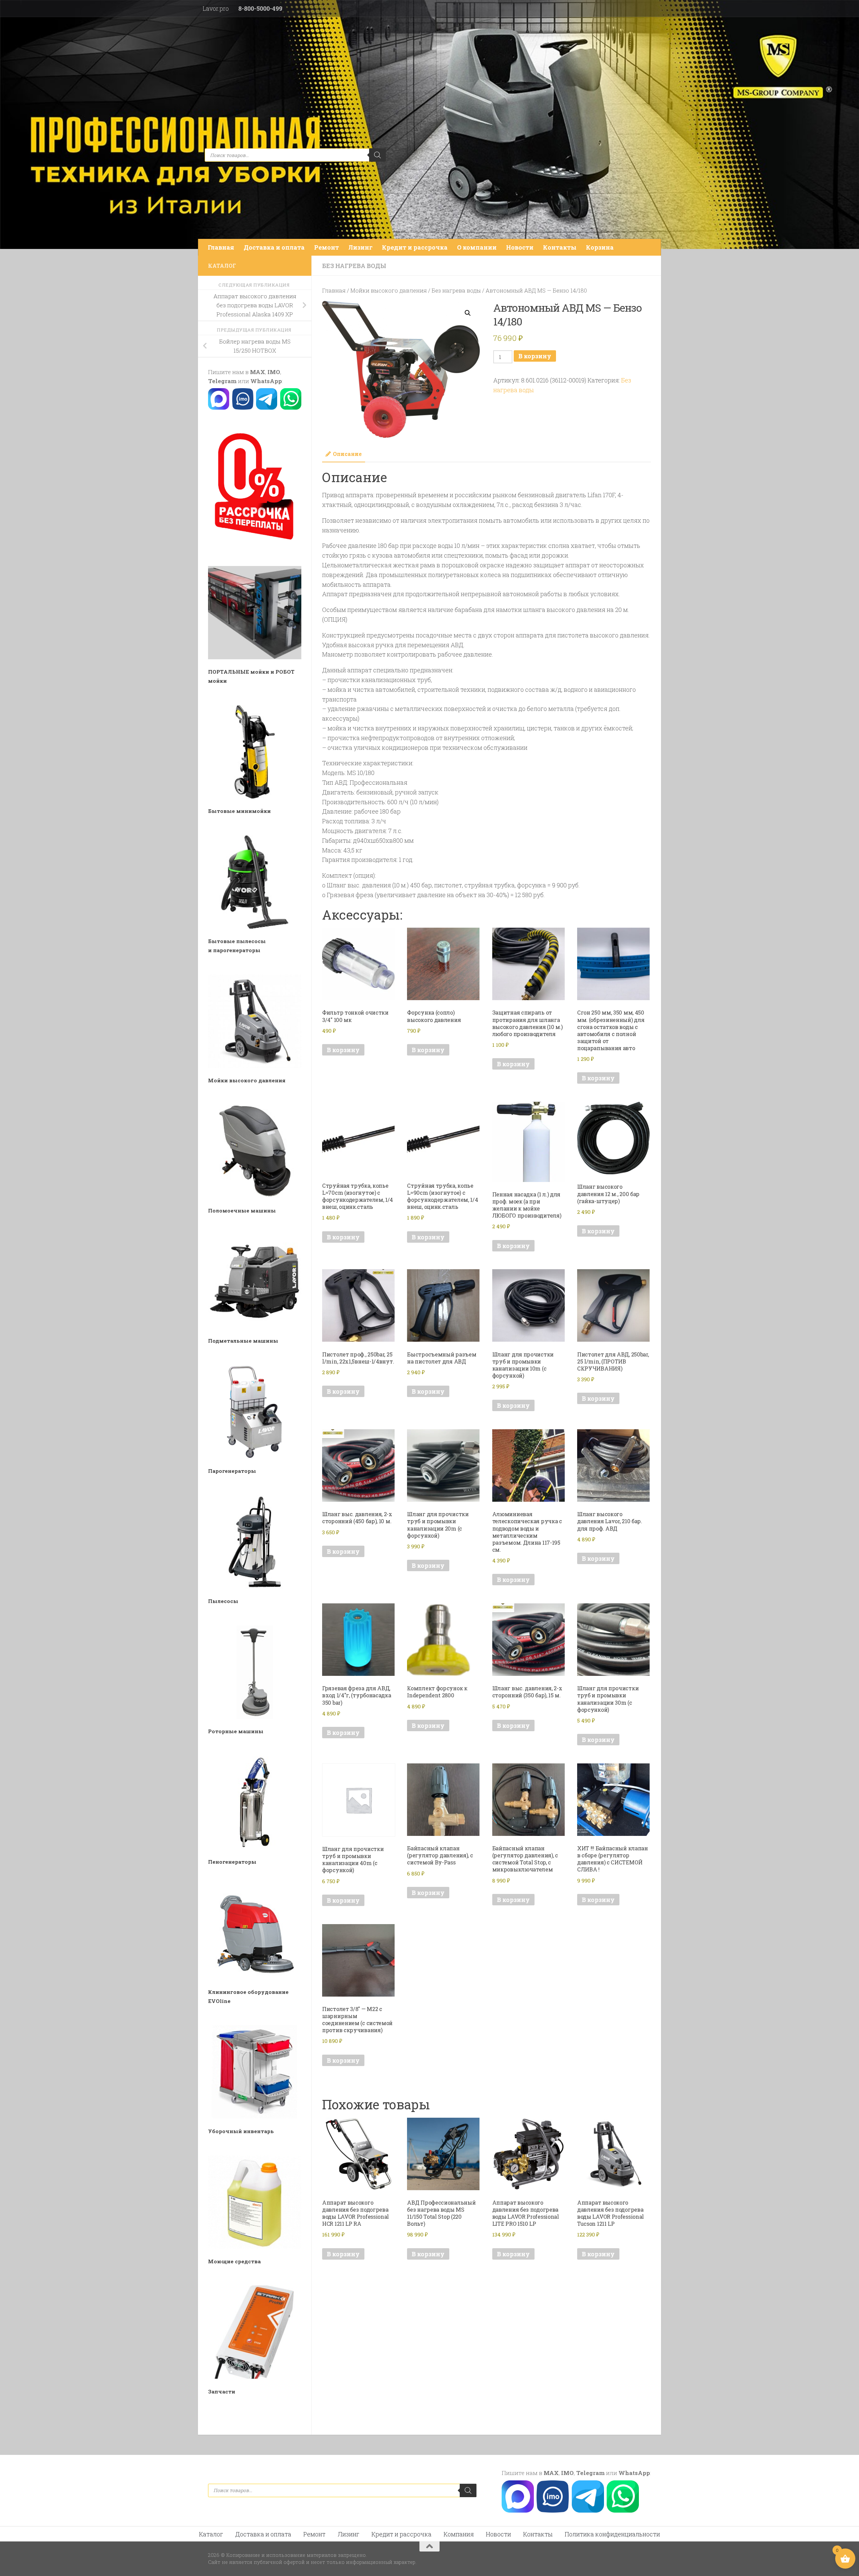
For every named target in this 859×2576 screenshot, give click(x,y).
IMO (274, 372)
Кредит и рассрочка (415, 247)
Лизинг (360, 247)
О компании (477, 247)
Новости (520, 247)
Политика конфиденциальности (612, 2534)
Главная (221, 247)
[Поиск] (377, 155)
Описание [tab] (347, 454)
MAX (258, 372)
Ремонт (326, 247)
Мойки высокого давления (389, 290)
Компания (459, 2534)
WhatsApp (266, 381)
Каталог (211, 2534)
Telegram (222, 381)
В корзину (535, 356)
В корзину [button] (343, 1050)
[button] (468, 313)
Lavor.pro (216, 8)
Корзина (600, 247)
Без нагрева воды (354, 266)
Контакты (560, 247)
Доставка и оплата (274, 247)
